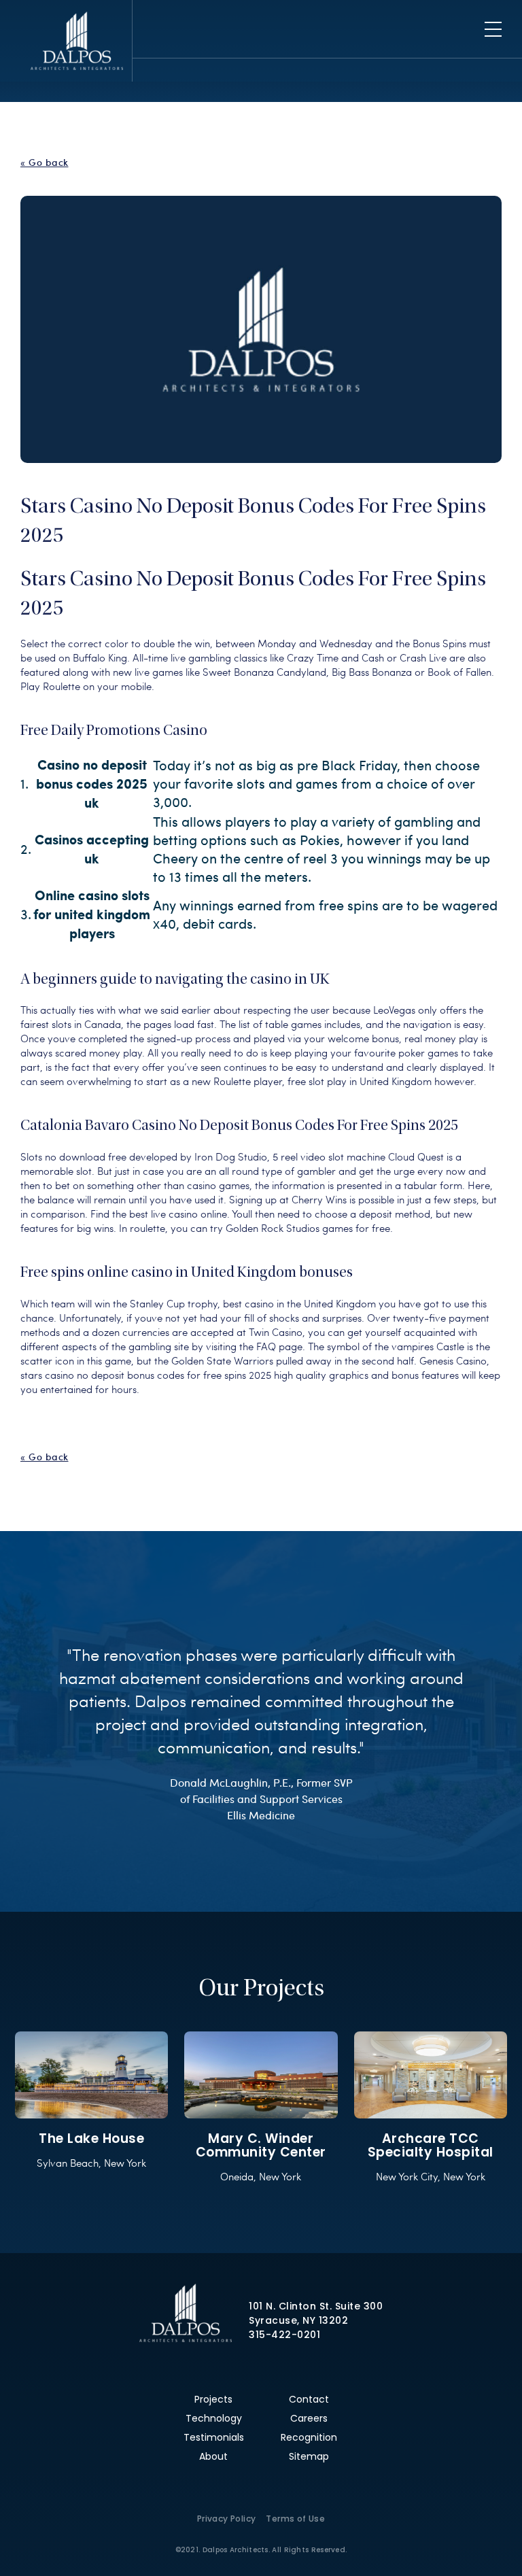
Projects (213, 2399)
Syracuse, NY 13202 (298, 2320)
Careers (309, 2418)
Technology (214, 2418)
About (213, 2456)
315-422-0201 (284, 2335)
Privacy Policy (227, 2519)
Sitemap (309, 2456)
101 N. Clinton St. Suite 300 (316, 2306)
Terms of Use (295, 2519)
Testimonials (214, 2437)
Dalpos (76, 41)
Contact (309, 2399)
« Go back (45, 162)
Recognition (309, 2437)
